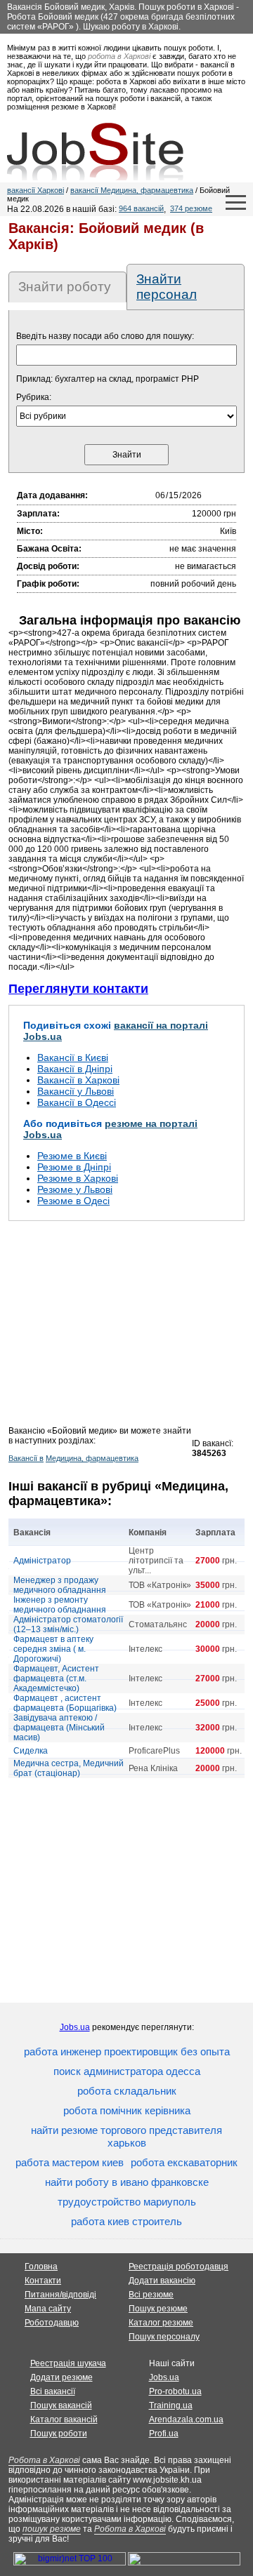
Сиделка (31, 1751)
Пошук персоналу (164, 2337)
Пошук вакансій (61, 2405)
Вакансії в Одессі (77, 1102)
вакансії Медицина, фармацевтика (132, 190)
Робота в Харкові (44, 2460)
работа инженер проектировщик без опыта (127, 2051)
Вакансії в (26, 1458)
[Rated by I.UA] (184, 2563)
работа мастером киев (70, 2162)
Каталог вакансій (64, 2420)
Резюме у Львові (75, 1189)
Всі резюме (151, 2295)
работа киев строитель (126, 2221)
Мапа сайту (48, 2309)
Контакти (43, 2281)
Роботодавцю (52, 2323)
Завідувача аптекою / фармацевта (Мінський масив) (59, 1728)
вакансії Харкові (35, 190)
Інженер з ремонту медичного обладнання (60, 1605)
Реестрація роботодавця (179, 2267)
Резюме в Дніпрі (74, 1167)
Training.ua (171, 2405)
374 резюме (191, 208)
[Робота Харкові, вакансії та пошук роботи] (95, 152)
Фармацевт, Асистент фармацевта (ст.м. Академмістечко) (56, 1679)
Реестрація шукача (68, 2363)
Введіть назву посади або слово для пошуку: (105, 336)
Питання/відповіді (60, 2295)
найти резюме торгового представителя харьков (126, 2136)
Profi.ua (164, 2434)
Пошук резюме (158, 2309)
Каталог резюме (161, 2323)
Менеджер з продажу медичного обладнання (60, 1585)
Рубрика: (34, 397)
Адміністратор (42, 1561)
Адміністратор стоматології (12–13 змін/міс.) (68, 1624)
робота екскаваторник (184, 2162)
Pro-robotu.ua (175, 2391)
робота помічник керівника (127, 2110)
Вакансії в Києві (73, 1057)
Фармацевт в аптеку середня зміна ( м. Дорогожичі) (53, 1649)
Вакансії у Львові (76, 1091)
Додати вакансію (162, 2281)
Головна (41, 2267)
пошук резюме (52, 2529)
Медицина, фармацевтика (92, 1458)
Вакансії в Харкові (78, 1080)
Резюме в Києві (72, 1156)
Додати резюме (61, 2377)
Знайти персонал (167, 287)
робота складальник (127, 2091)
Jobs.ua (75, 2027)
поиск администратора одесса (127, 2071)
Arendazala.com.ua (186, 2420)
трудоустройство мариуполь (127, 2202)
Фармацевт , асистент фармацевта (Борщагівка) (65, 1703)
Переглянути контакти (78, 989)
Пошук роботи (59, 2434)
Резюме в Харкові (78, 1178)
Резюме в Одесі (73, 1201)
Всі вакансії (53, 2391)
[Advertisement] (126, 1328)
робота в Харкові (119, 56)
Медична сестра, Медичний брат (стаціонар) (69, 1768)
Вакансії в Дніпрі (75, 1069)
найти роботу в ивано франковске (127, 2182)
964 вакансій (141, 208)
